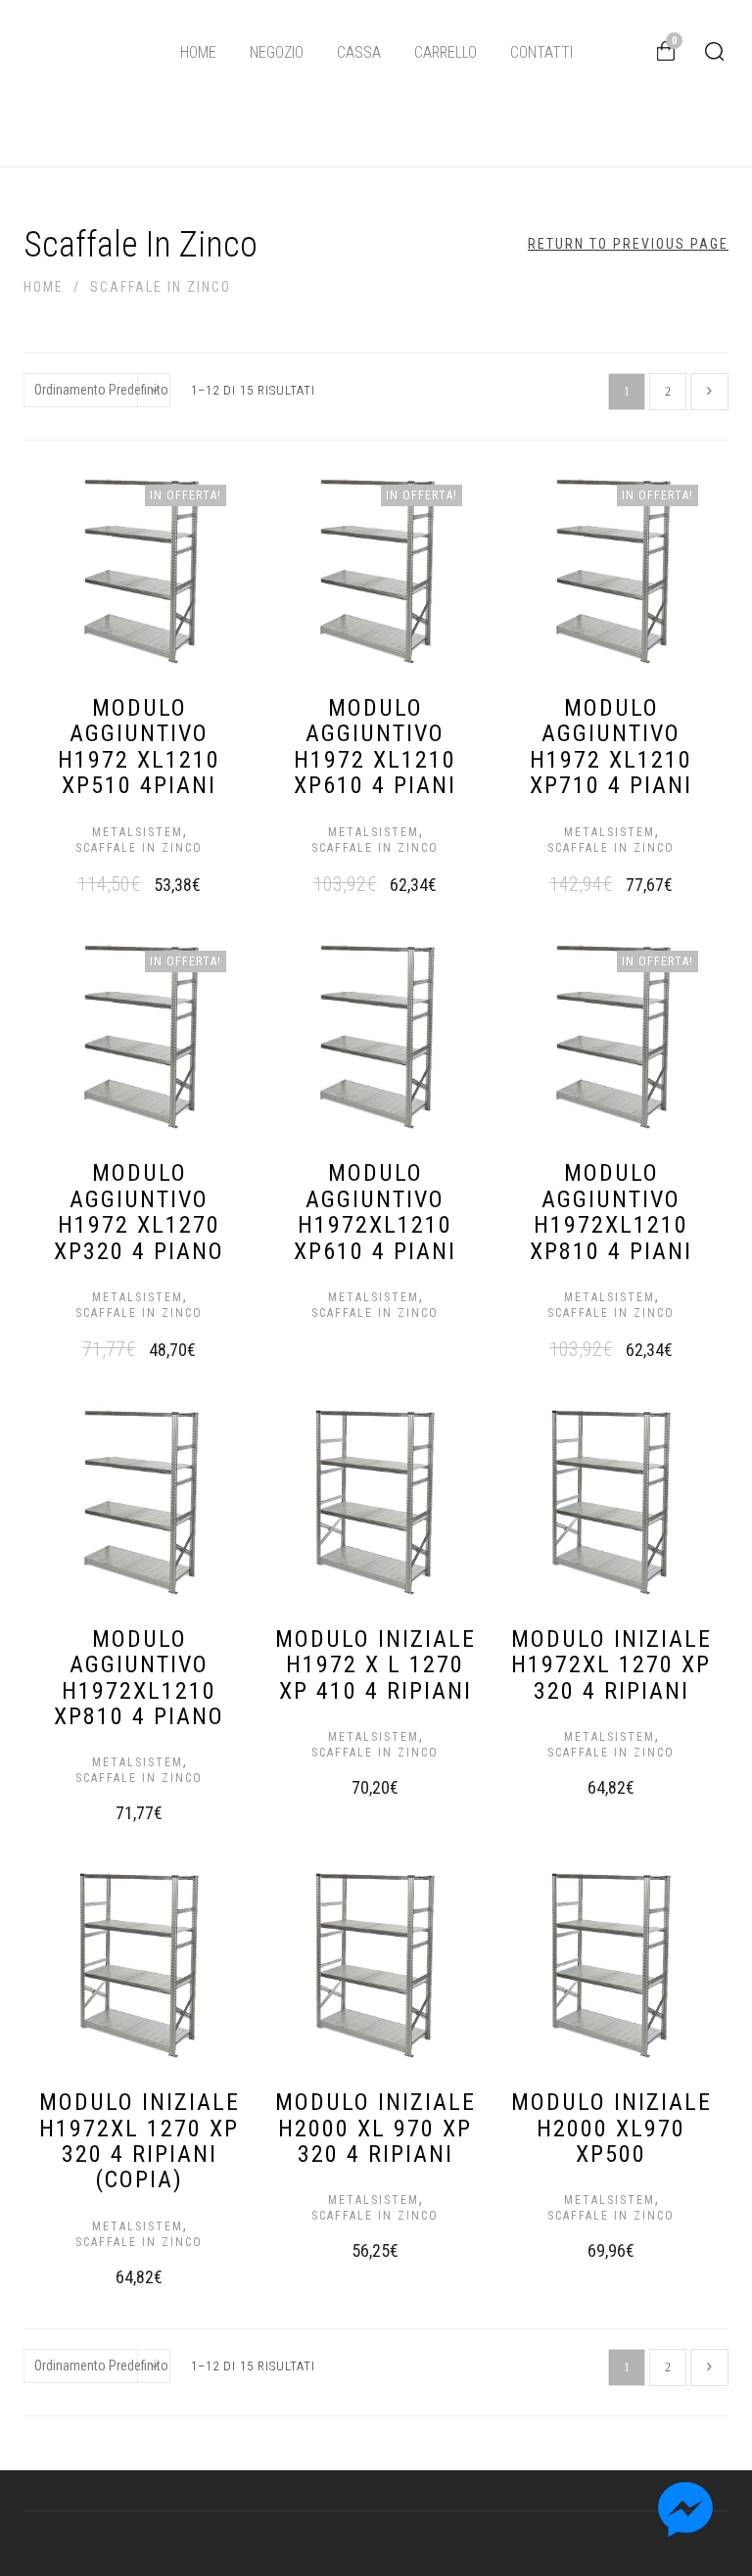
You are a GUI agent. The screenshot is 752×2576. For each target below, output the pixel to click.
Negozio (277, 52)
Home (198, 52)
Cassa (359, 52)
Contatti (541, 52)
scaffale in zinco (139, 848)
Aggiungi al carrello (119, 882)
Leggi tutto (356, 1308)
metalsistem (138, 832)
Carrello (446, 52)
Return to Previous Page (628, 244)
